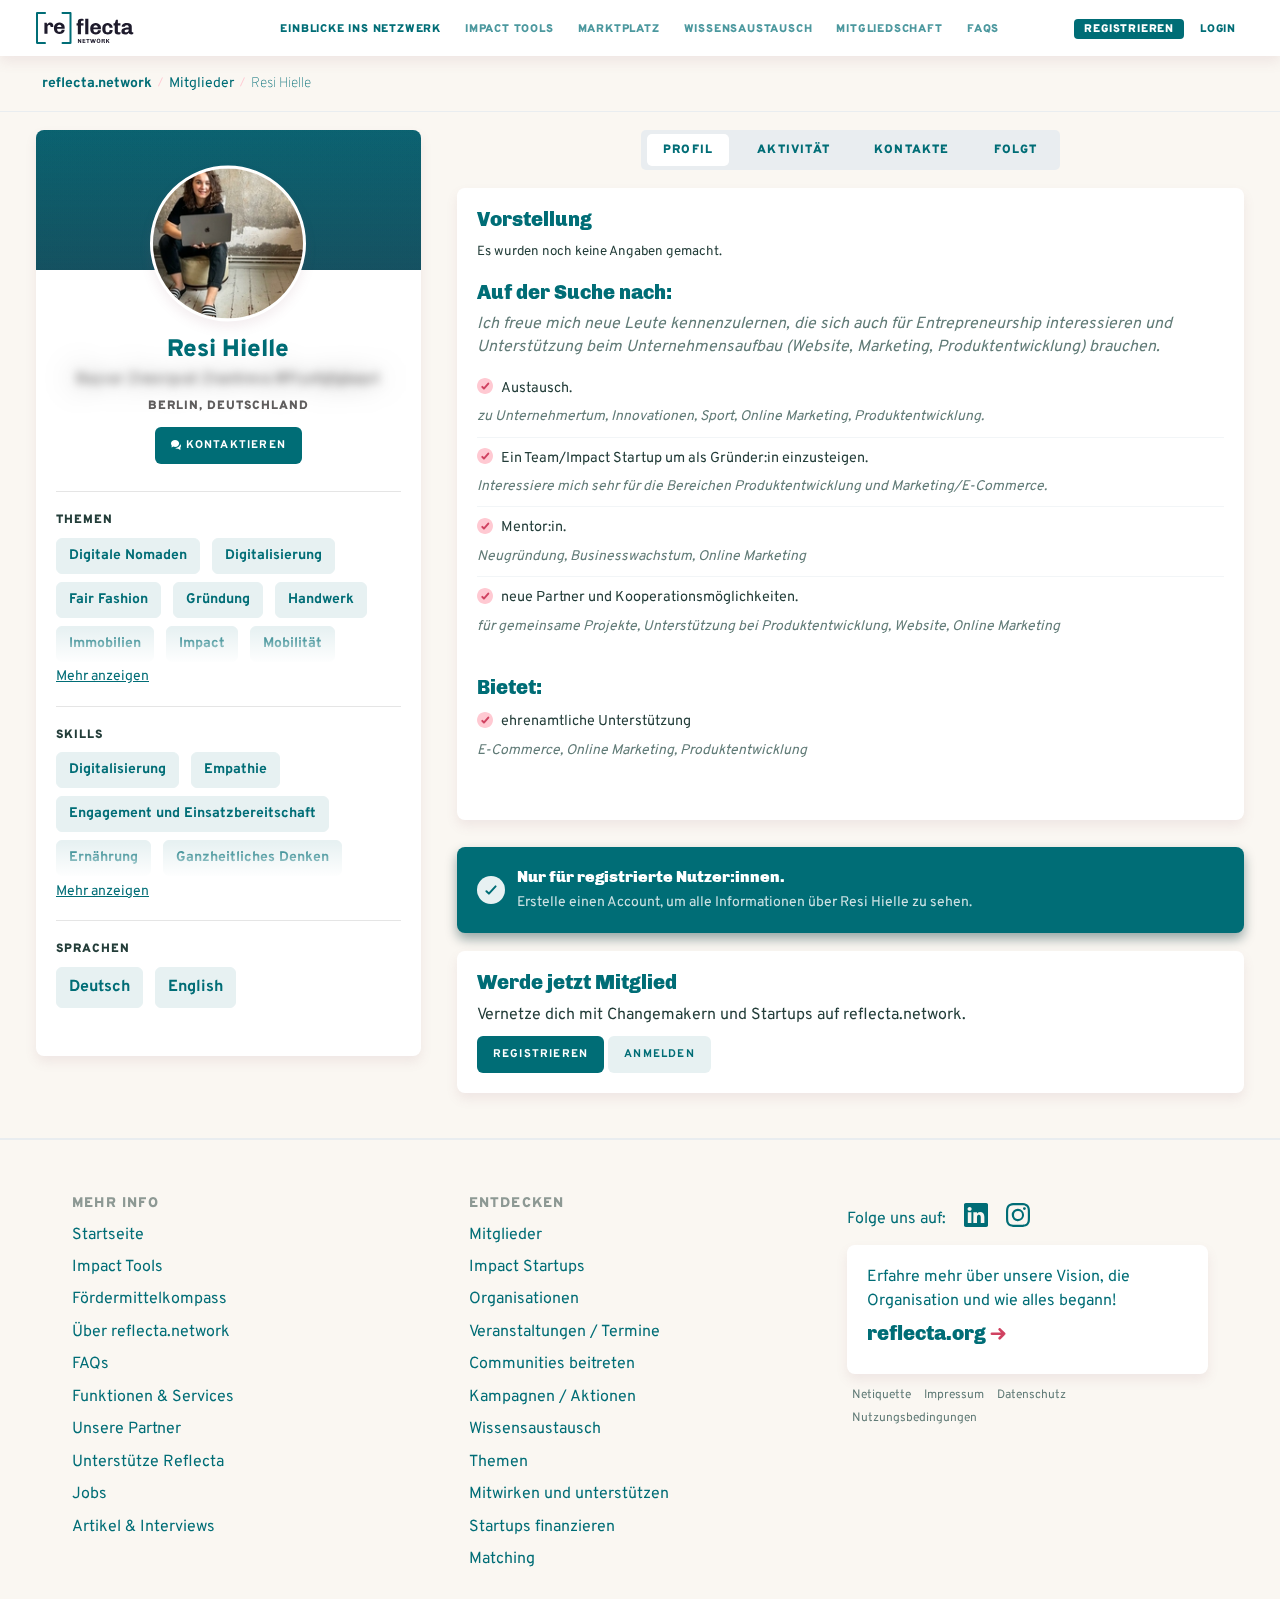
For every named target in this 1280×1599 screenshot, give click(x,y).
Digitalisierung (273, 555)
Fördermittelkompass (149, 1299)
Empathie (235, 769)
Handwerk (321, 599)
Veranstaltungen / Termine (564, 1332)
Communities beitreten (552, 1364)
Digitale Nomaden (128, 555)
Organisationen (524, 1299)
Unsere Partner (126, 1429)
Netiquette (881, 1395)
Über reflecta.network (151, 1332)
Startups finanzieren (542, 1527)
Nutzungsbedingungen (914, 1418)
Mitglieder (505, 1235)
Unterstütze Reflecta (148, 1462)
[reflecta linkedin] (976, 1219)
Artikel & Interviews (143, 1527)
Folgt (1016, 150)
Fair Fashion (108, 599)
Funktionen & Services (153, 1397)
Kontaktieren (236, 445)
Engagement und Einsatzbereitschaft (192, 813)
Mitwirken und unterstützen (569, 1494)
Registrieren (1129, 29)
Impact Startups (527, 1267)
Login (1218, 29)
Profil (688, 150)
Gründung (218, 599)
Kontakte (912, 150)
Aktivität (793, 150)
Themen (498, 1462)
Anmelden (659, 1054)
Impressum (954, 1395)
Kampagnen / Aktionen (552, 1397)
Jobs (89, 1494)
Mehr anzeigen (102, 676)
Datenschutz (1031, 1395)
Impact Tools (117, 1267)
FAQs (90, 1364)
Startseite (108, 1235)
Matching (502, 1559)
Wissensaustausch (535, 1429)
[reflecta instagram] (1018, 1219)
